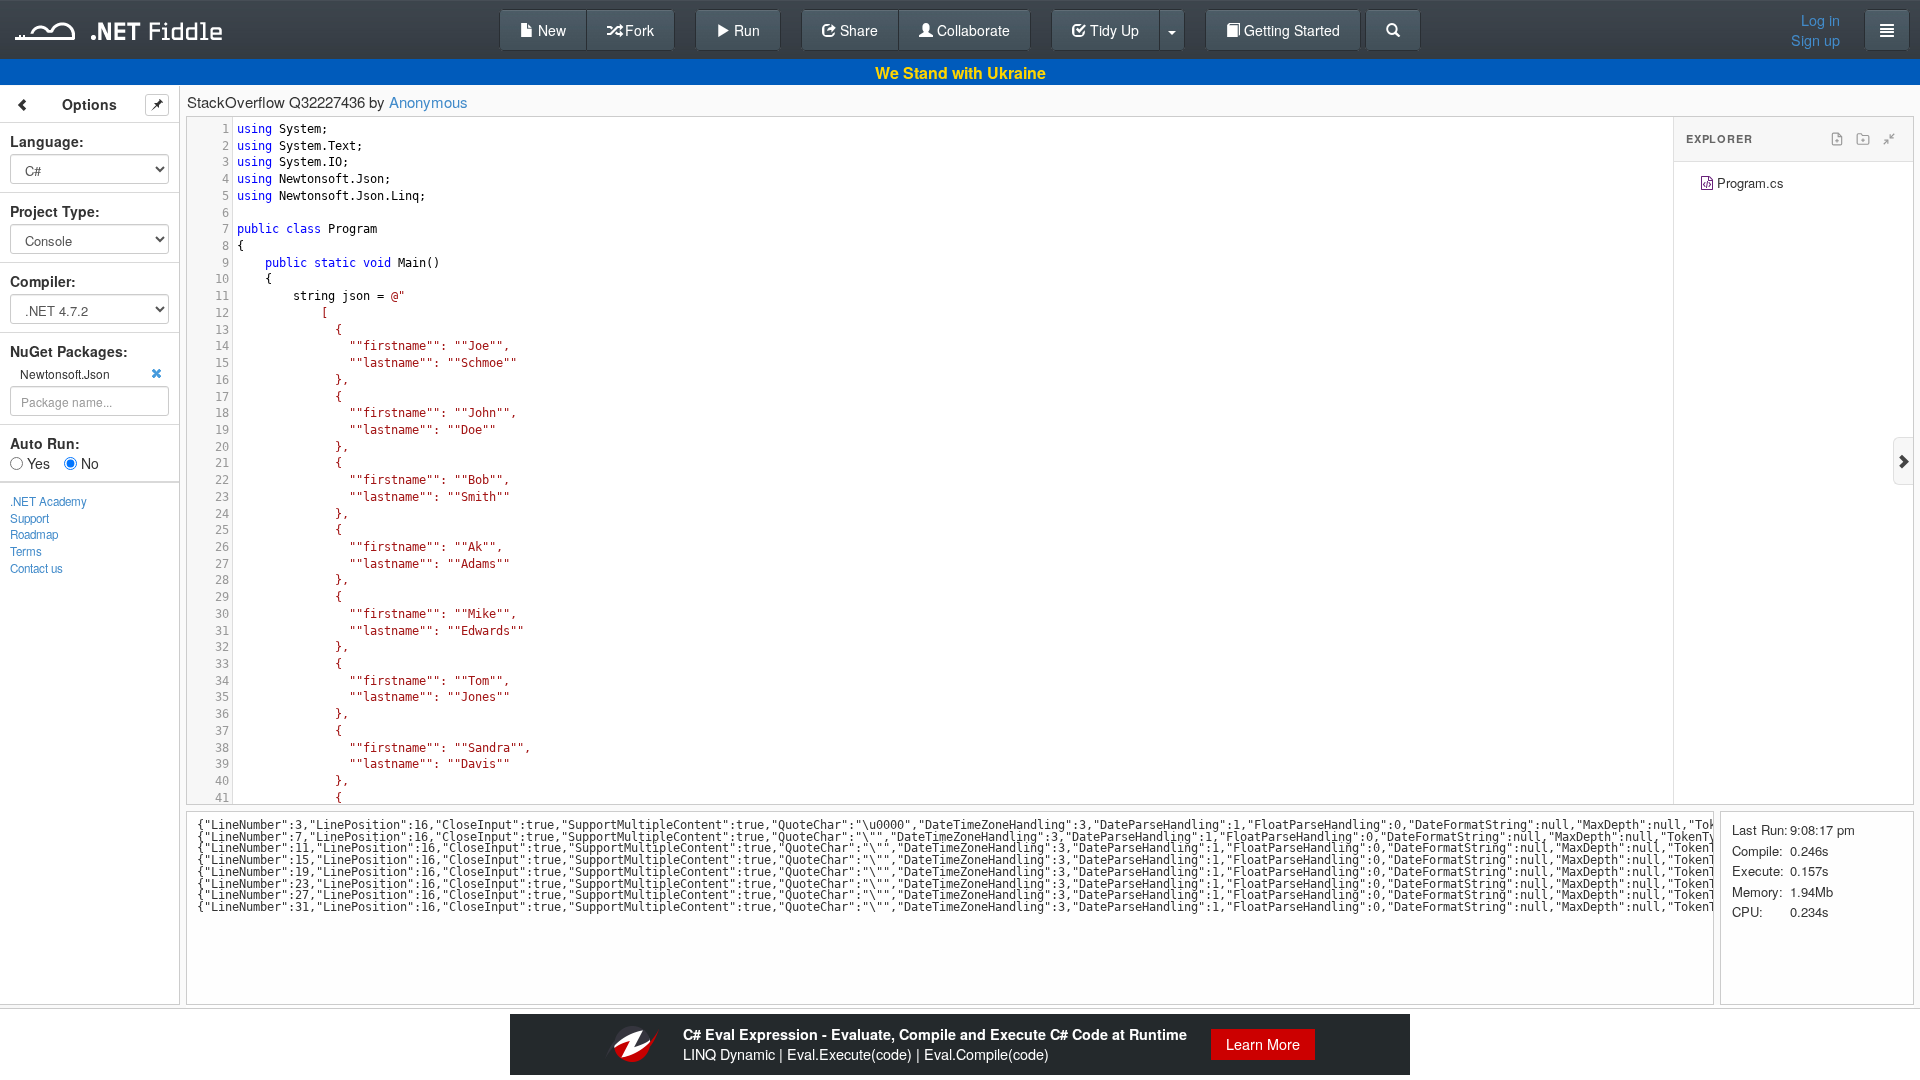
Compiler (40, 281)
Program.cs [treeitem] (1750, 182)
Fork (637, 30)
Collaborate (971, 30)
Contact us (36, 568)
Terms (26, 551)
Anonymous (428, 101)
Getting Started (1290, 30)
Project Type (52, 211)
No (88, 463)
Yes (36, 463)
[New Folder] (1863, 139)
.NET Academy (48, 501)
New (550, 30)
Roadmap (34, 534)
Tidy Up (1112, 30)
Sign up (1815, 40)
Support (29, 518)
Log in (1820, 20)
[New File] (1837, 139)
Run (745, 30)
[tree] (1793, 185)
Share (857, 30)
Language (44, 141)
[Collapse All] (1889, 139)
